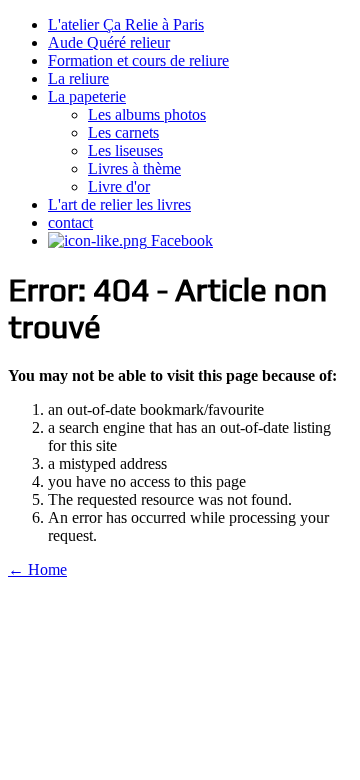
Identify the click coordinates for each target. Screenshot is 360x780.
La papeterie (87, 96)
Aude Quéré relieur (109, 42)
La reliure (78, 78)
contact (70, 222)
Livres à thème (134, 168)
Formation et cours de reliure (138, 60)
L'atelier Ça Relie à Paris (126, 24)
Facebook (180, 240)
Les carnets (123, 132)
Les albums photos (147, 114)
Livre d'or (119, 186)
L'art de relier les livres (119, 204)
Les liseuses (125, 150)
